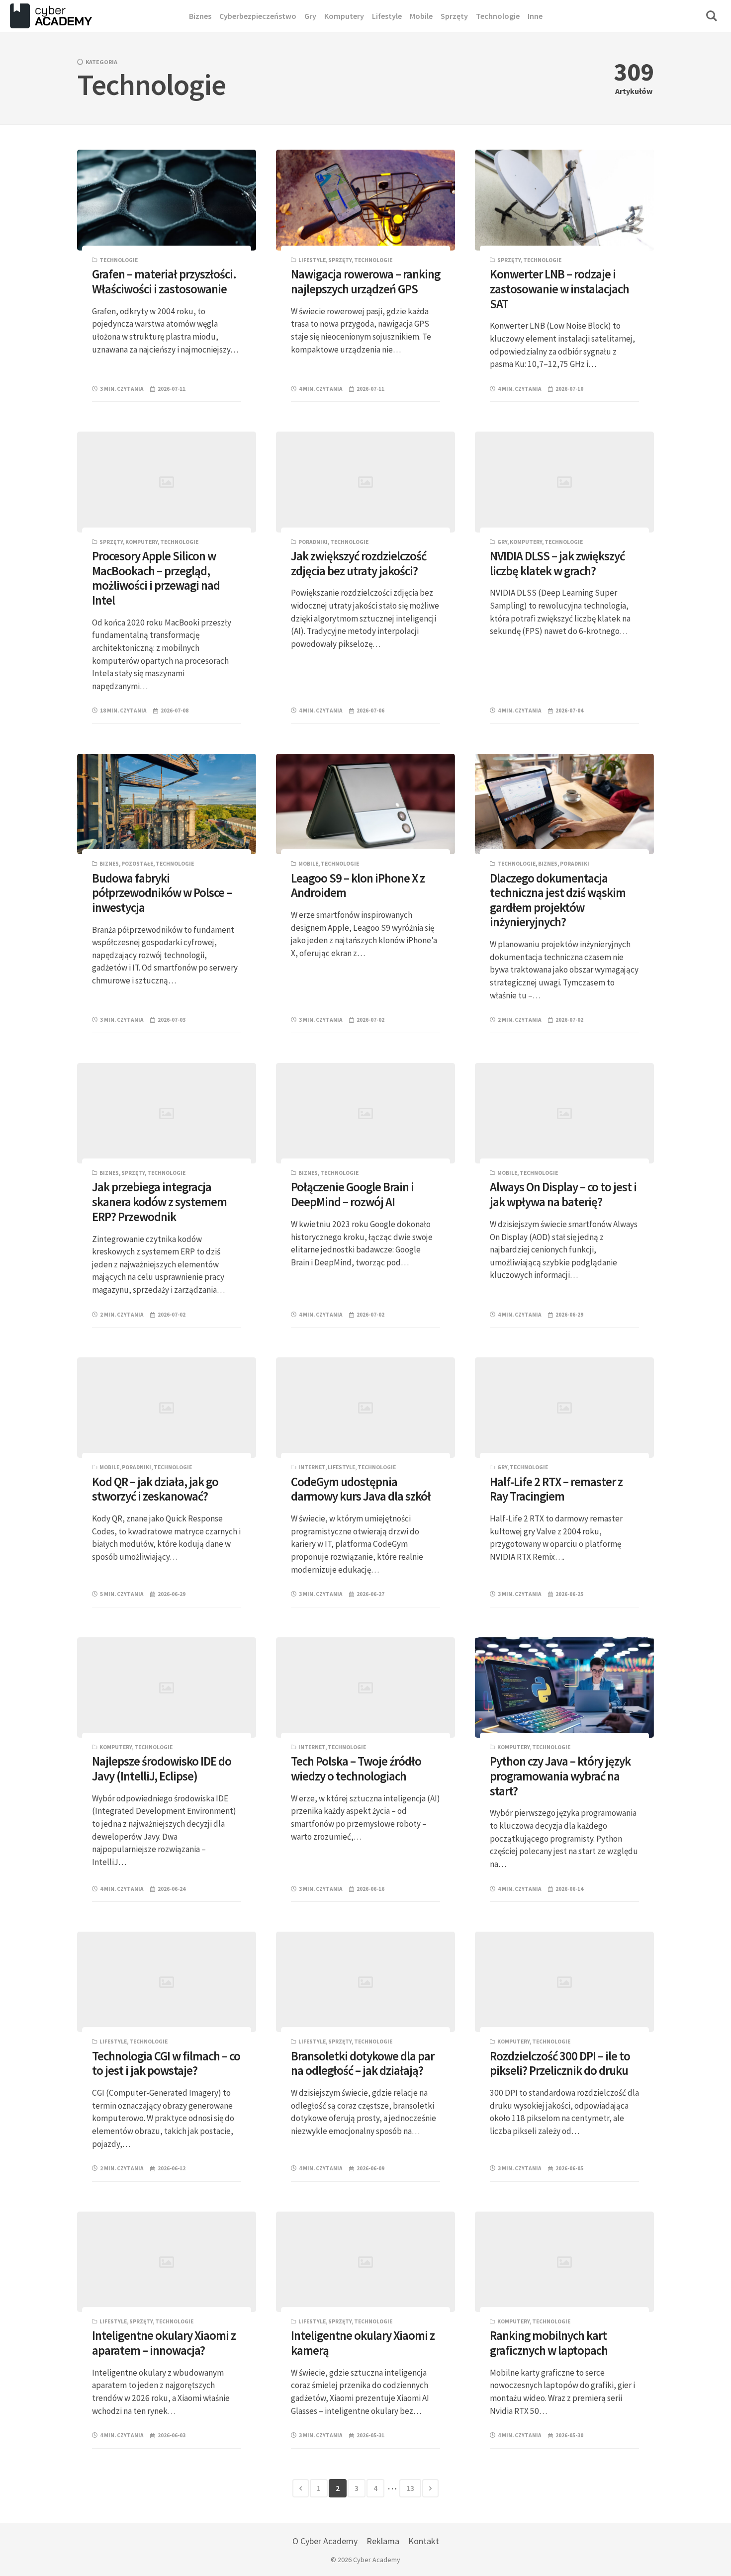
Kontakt (424, 2541)
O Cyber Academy (325, 2541)
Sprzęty (340, 260)
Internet (312, 1467)
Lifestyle (312, 260)
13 (410, 2488)
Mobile (308, 864)
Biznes (109, 864)
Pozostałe (137, 864)
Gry (502, 542)
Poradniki (313, 542)
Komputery (141, 542)
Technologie (119, 260)
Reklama (383, 2541)
